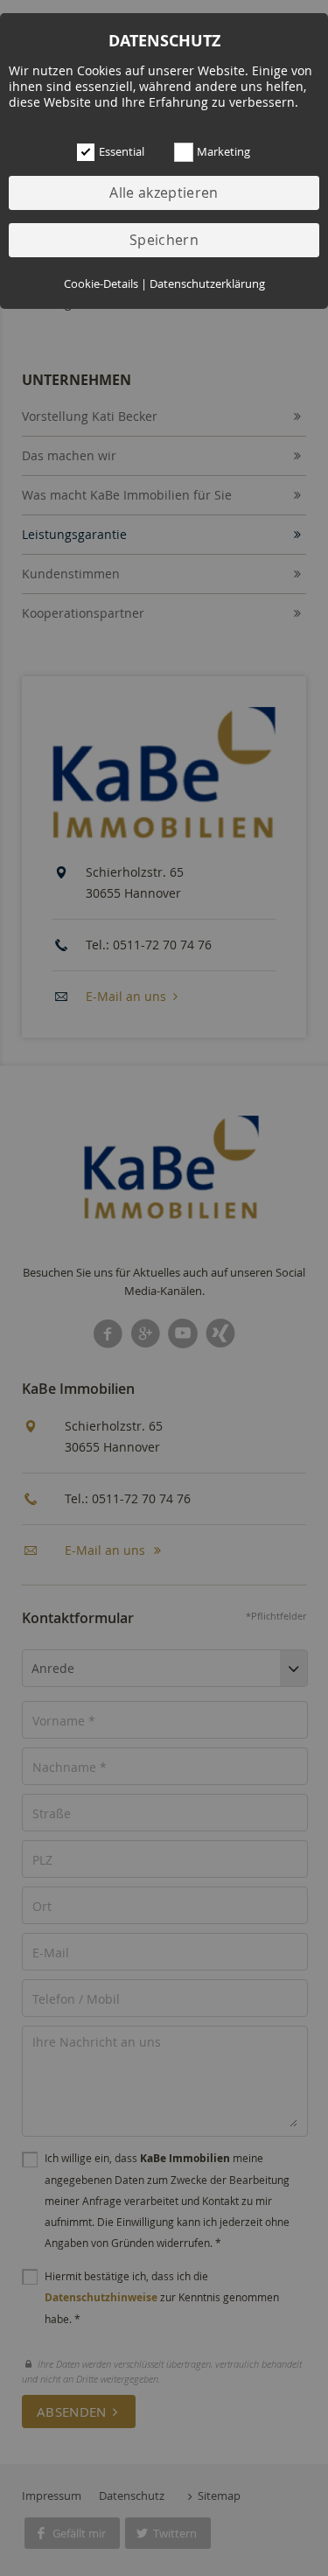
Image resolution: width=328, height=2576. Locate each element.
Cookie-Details (101, 284)
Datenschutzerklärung (207, 284)
